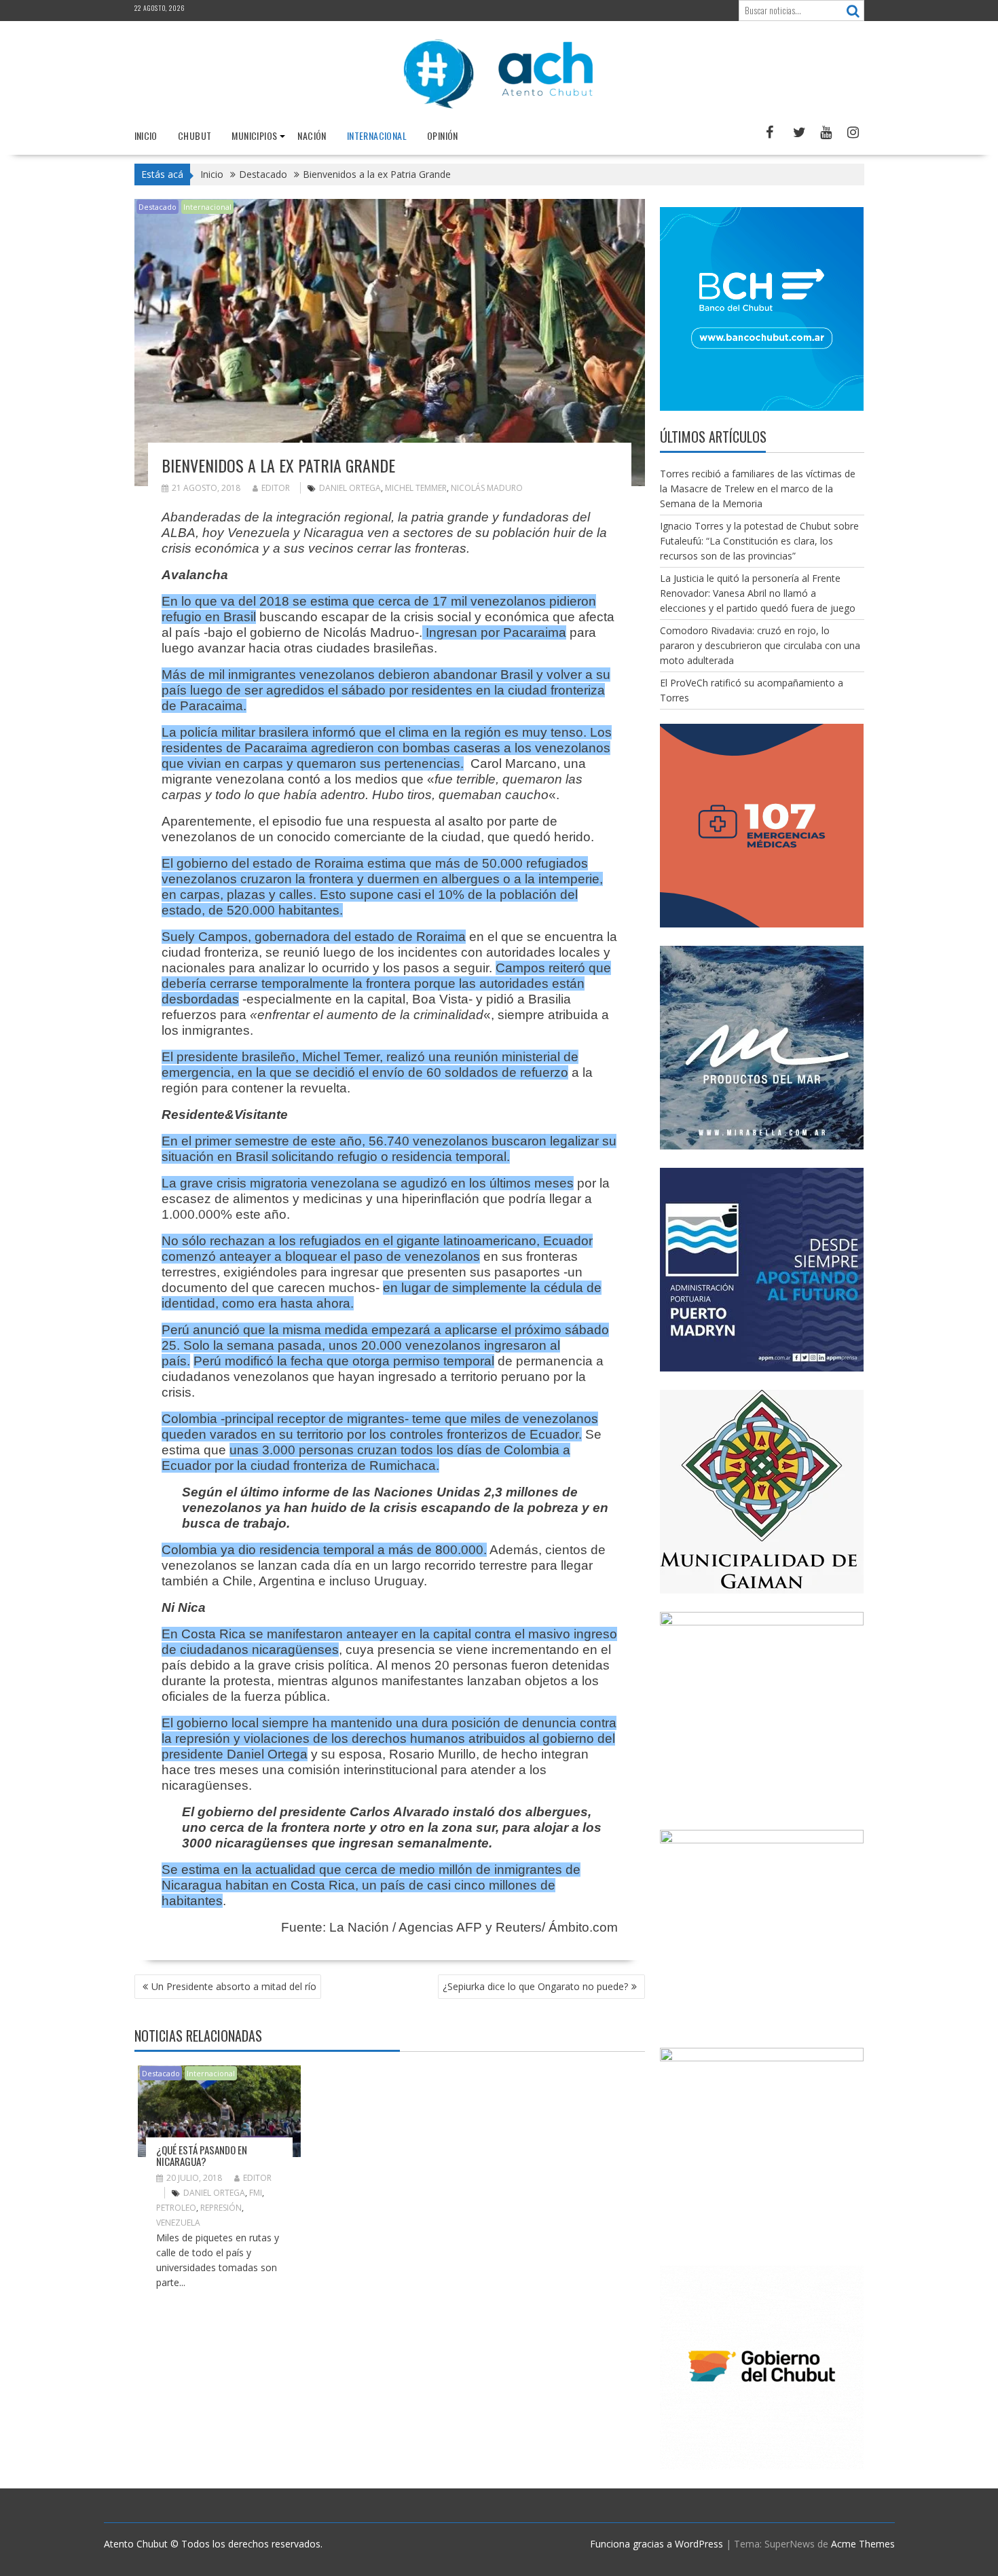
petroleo (176, 2208)
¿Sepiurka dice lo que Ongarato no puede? (535, 1986)
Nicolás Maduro (487, 488)
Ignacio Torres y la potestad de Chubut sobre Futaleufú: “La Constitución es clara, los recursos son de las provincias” (759, 541)
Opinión (443, 135)
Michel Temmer (416, 488)
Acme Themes (863, 2544)
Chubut (195, 135)
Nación (312, 135)
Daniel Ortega (350, 488)
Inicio (146, 135)
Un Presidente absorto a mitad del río (234, 1986)
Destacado (158, 207)
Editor (276, 488)
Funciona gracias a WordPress (657, 2544)
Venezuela (178, 2223)
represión (221, 2208)
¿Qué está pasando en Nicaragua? (202, 2155)
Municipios (254, 135)
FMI (256, 2193)
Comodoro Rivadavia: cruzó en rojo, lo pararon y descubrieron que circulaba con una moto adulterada (760, 645)
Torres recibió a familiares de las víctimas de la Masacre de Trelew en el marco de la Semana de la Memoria (758, 489)
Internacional (377, 135)
